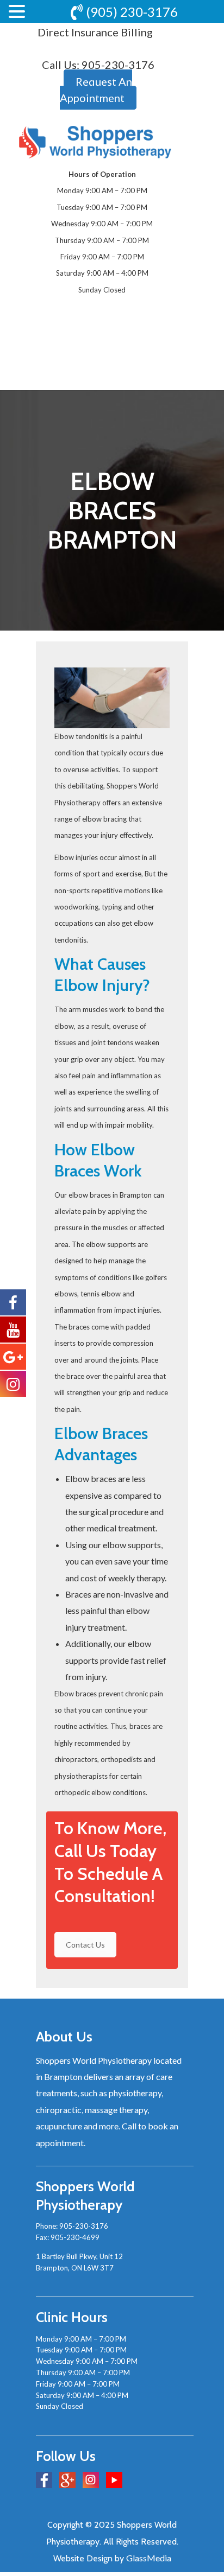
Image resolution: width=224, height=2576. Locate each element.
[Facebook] (44, 2480)
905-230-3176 (118, 65)
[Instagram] (91, 2480)
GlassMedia (149, 2558)
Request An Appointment (96, 90)
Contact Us (85, 1945)
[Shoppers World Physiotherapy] (95, 142)
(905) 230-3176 (132, 12)
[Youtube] (114, 2480)
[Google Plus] (67, 2480)
